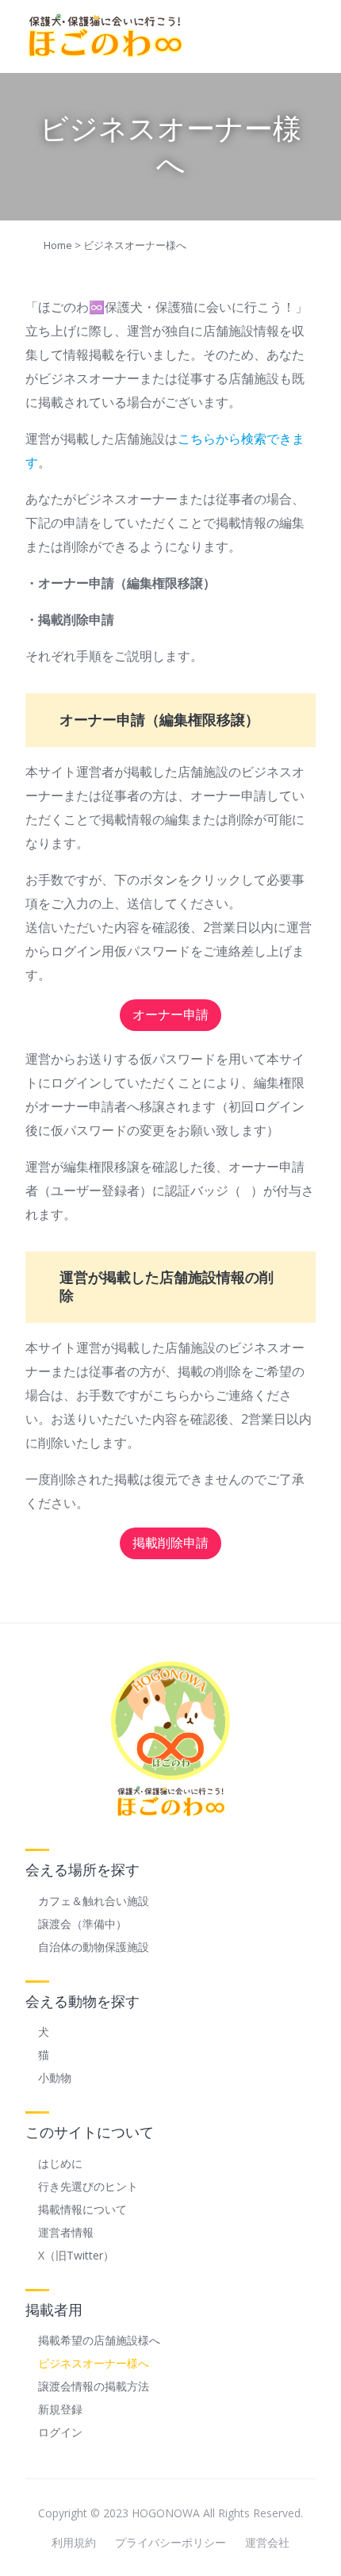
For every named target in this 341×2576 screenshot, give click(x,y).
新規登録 (60, 2409)
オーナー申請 (170, 1015)
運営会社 (267, 2542)
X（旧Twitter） (76, 2255)
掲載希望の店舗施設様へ (99, 2340)
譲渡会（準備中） (82, 1924)
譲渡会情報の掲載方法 (94, 2386)
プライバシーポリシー (170, 2542)
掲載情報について (82, 2209)
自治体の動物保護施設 (94, 1947)
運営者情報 (66, 2232)
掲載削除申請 (170, 1543)
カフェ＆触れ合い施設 (94, 1901)
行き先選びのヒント (88, 2186)
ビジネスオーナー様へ (94, 2363)
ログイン (60, 2432)
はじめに (60, 2163)
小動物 (55, 2078)
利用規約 (74, 2542)
